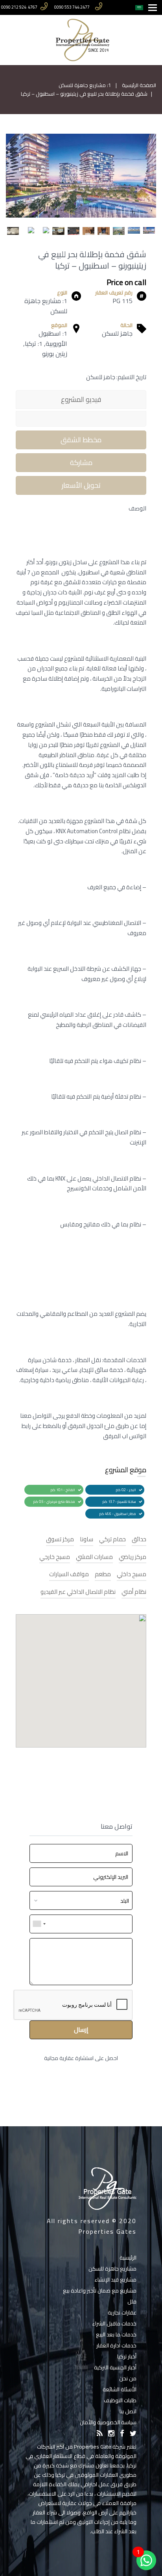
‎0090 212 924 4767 (19, 7)
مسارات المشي (94, 1557)
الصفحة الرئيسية (139, 85)
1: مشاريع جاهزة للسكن (85, 85)
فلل (132, 2302)
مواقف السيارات (69, 1574)
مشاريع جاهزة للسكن (112, 2269)
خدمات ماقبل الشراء (114, 2323)
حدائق (139, 1540)
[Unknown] (39, 1924)
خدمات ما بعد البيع (116, 2334)
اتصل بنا (128, 2411)
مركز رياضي (133, 1557)
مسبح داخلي (132, 1574)
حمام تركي (112, 1540)
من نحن (128, 2378)
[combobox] (81, 1900)
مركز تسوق (60, 1540)
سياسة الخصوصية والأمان (108, 2422)
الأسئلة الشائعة (120, 2389)
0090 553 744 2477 (72, 7)
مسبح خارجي (55, 1557)
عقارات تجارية (122, 2313)
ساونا (87, 1540)
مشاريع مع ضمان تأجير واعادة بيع (100, 2291)
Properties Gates (107, 2231)
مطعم (103, 1574)
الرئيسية (128, 2258)
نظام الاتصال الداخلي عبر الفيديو (78, 1592)
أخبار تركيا (127, 2356)
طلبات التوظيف (120, 2400)
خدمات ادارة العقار (116, 2345)
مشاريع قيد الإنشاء (115, 2280)
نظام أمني (134, 1592)
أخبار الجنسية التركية (115, 2367)
